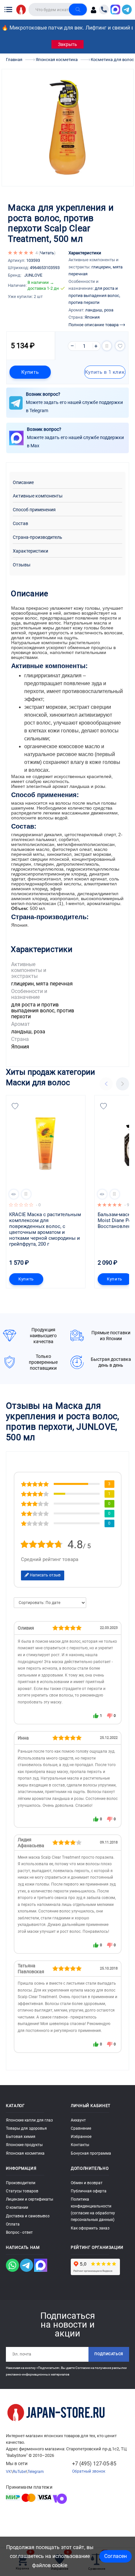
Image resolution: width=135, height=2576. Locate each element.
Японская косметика (25, 2153)
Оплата (13, 2224)
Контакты (80, 2145)
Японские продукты (24, 2145)
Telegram (36, 2472)
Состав (20, 524)
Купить (30, 372)
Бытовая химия (21, 2137)
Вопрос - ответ (19, 2232)
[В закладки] (120, 346)
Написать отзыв (45, 1575)
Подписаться (109, 2354)
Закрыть (67, 44)
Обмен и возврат (87, 2183)
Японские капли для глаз (29, 2120)
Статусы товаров (22, 2191)
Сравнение (81, 2128)
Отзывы (22, 565)
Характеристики (30, 551)
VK (9, 2472)
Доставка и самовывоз (28, 2216)
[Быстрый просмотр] (14, 1194)
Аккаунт (78, 2120)
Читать (47, 253)
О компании (17, 2207)
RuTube (19, 2472)
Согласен (116, 2556)
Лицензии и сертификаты (29, 2199)
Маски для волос (38, 1082)
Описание (23, 483)
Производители (21, 2183)
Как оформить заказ (90, 2228)
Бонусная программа (91, 2153)
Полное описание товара (94, 325)
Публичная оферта (89, 2191)
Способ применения (34, 510)
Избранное (81, 2137)
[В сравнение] (107, 346)
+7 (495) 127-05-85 (94, 2464)
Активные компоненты (38, 496)
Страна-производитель (38, 537)
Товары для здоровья (26, 2128)
